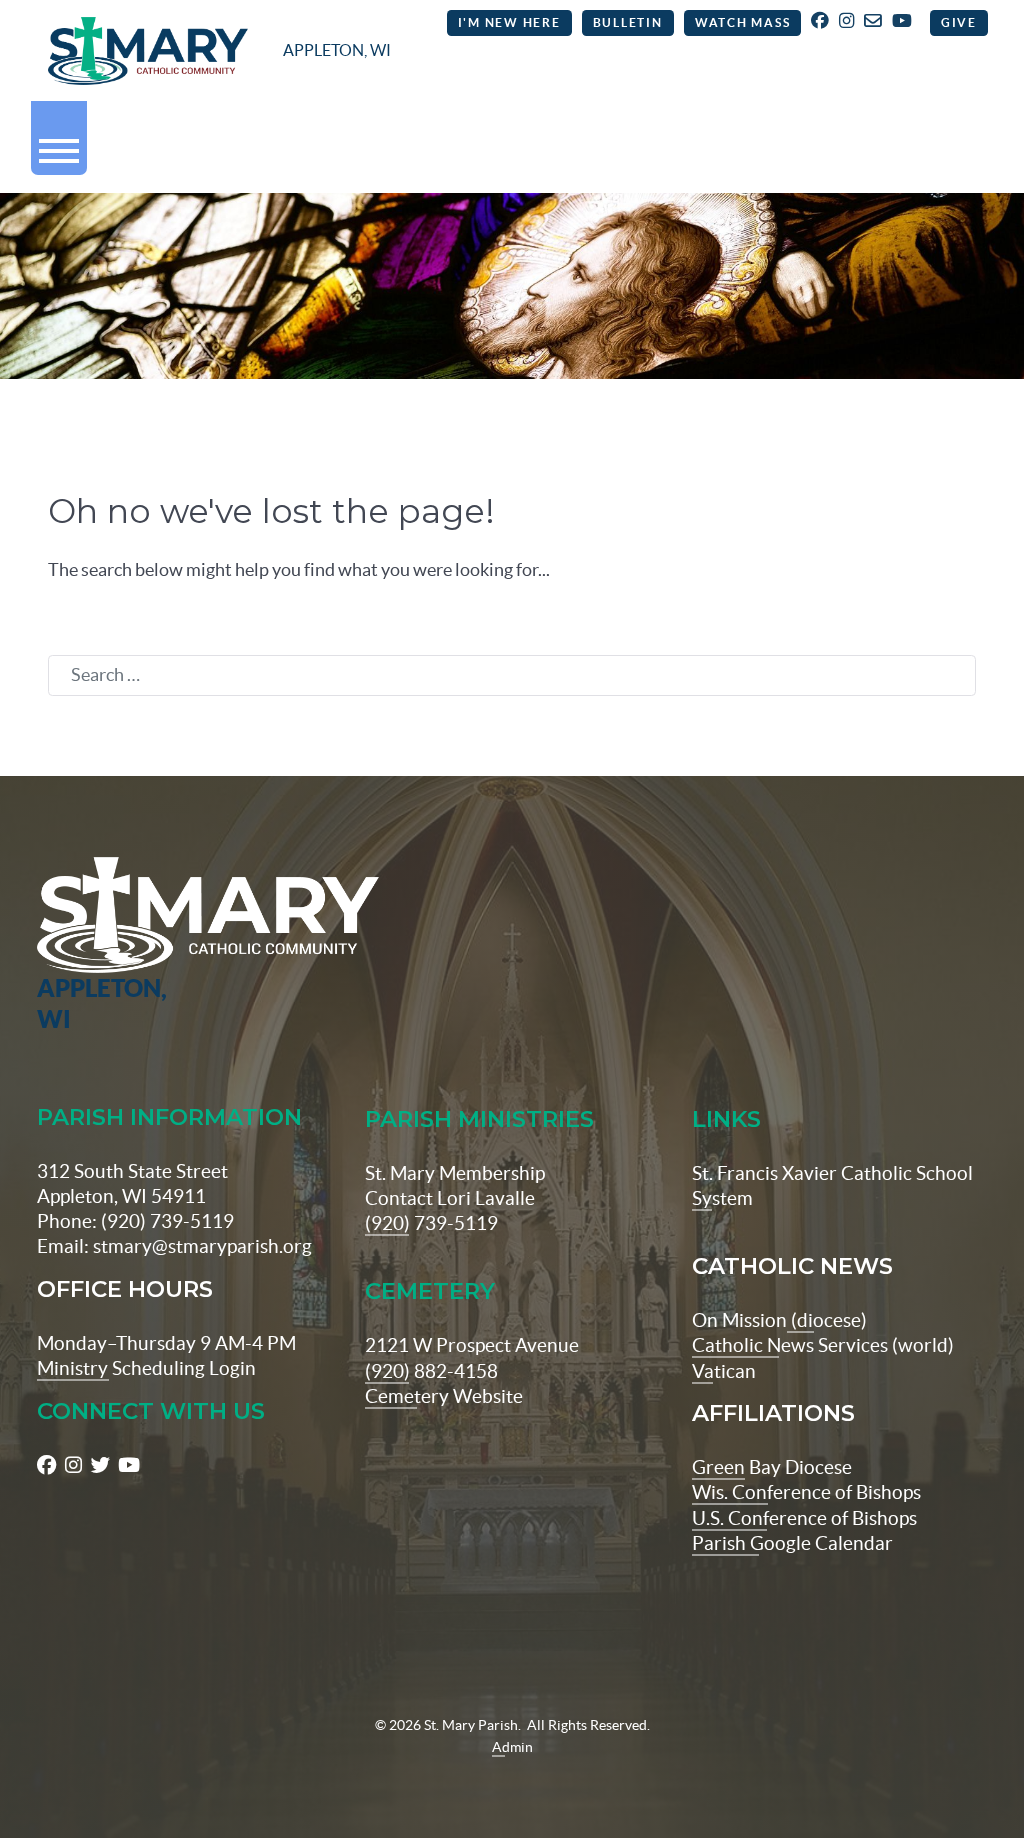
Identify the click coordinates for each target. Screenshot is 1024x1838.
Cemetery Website (444, 1396)
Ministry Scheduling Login (146, 1368)
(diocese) (827, 1320)
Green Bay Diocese (772, 1467)
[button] (59, 142)
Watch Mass (743, 22)
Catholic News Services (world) (823, 1345)
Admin (512, 1747)
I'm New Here (509, 22)
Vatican (724, 1371)
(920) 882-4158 (431, 1371)
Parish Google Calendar (792, 1543)
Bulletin (628, 22)
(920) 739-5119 (431, 1223)
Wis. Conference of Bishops (806, 1492)
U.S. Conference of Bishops (804, 1518)
